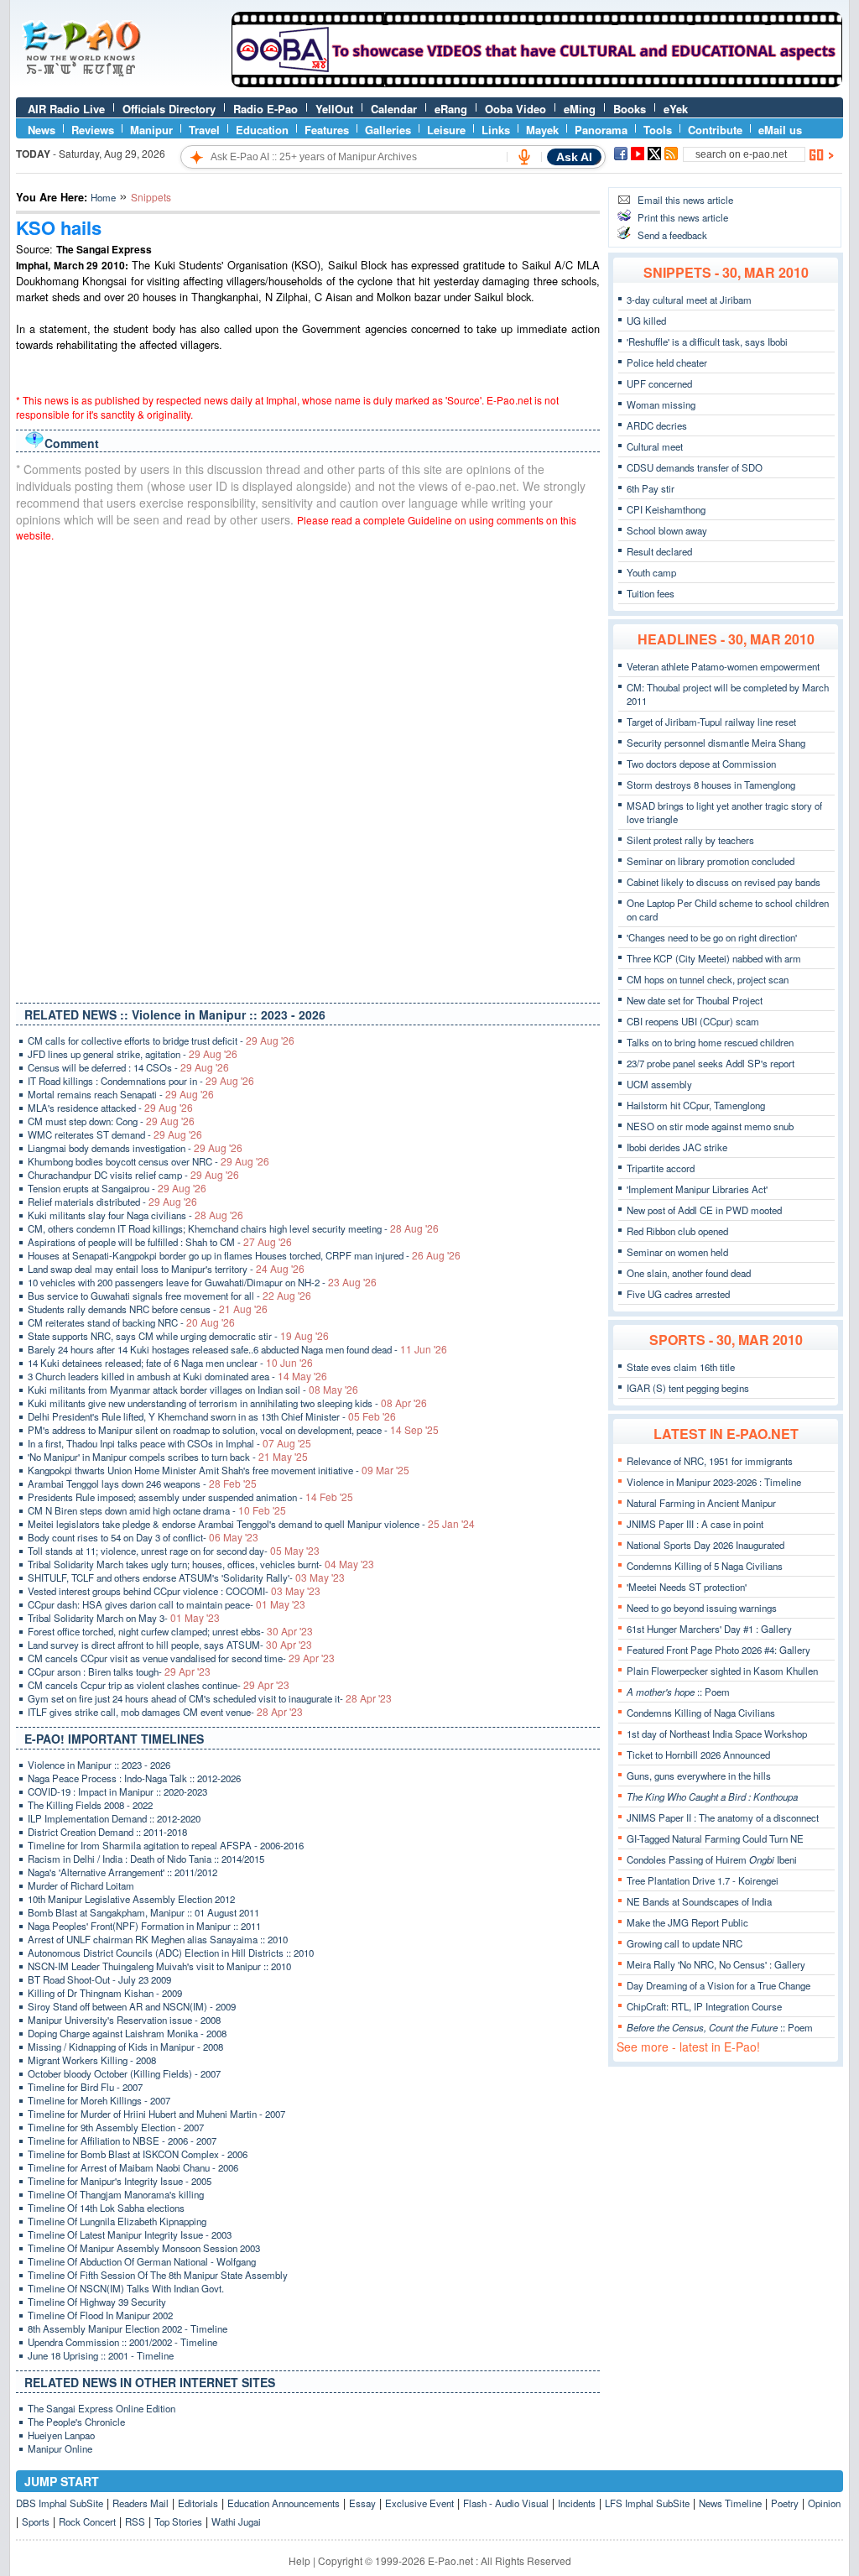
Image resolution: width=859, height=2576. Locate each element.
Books (630, 109)
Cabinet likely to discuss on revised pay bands (724, 882)
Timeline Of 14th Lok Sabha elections (106, 2208)
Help (299, 2560)
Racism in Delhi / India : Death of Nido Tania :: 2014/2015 (146, 1859)
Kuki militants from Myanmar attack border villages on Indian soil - (193, 1390)
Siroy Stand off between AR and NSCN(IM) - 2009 (132, 2006)
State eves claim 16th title (681, 1367)
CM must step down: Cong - (111, 1121)
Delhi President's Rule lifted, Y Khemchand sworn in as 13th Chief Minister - (212, 1416)
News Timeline (730, 2503)
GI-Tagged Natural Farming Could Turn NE (715, 1838)
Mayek (542, 130)
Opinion (824, 2503)
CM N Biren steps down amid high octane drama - (157, 1510)
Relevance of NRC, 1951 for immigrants (710, 1461)
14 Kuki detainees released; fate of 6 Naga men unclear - (170, 1363)
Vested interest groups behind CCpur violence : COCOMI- (174, 1591)
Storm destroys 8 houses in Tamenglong (711, 785)
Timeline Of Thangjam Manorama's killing (116, 2194)
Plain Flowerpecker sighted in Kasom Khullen (722, 1671)
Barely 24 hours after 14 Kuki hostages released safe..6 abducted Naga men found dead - (237, 1349)
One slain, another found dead (689, 1273)
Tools (658, 130)
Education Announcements (284, 2503)
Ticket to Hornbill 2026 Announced (698, 1755)
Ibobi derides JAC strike (677, 1147)
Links (496, 130)
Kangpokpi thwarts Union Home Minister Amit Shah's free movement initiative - (219, 1470)
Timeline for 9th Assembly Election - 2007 (116, 2127)
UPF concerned (659, 383)
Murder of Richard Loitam (81, 1885)
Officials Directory (169, 109)
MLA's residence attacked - (110, 1108)
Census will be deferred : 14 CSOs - (128, 1067)
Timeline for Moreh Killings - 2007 (99, 2100)
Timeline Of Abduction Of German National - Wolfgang (142, 2261)
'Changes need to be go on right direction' (712, 937)
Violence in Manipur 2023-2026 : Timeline (714, 1482)
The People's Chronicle (76, 2422)
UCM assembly (659, 1084)
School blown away (667, 530)
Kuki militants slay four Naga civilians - (135, 1215)
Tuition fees (651, 593)
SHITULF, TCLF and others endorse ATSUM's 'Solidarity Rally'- (186, 1577)
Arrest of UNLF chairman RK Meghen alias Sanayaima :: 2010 (158, 1939)
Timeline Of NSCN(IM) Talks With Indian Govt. (126, 2288)
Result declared (659, 551)
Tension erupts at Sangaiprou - (117, 1188)
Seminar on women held (677, 1252)
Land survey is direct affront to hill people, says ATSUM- (170, 1645)
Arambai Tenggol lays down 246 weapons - (142, 1484)
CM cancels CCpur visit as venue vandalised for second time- (181, 1658)
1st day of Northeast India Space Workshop (717, 1734)
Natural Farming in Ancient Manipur (701, 1503)
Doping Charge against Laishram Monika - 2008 (127, 2033)
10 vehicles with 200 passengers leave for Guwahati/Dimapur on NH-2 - (202, 1282)
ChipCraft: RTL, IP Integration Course (704, 2006)
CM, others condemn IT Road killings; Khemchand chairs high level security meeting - (233, 1228)
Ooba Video (515, 109)
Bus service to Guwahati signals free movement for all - (169, 1296)
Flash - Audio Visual (506, 2503)
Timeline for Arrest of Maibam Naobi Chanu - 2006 (133, 2167)
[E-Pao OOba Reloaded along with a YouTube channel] (537, 83)
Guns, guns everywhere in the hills (699, 1776)
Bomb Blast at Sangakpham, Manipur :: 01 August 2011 (143, 1912)
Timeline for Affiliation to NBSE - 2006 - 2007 (122, 2141)
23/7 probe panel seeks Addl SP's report (711, 1063)
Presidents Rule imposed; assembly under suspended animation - (190, 1497)
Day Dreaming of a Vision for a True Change (718, 1985)
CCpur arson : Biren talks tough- (119, 1671)
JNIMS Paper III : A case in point (695, 1524)
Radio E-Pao (266, 109)
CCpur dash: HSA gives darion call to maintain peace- (167, 1604)
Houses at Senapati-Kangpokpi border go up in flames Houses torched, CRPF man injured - (244, 1255)
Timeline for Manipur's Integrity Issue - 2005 (120, 2181)
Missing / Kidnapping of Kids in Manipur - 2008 (125, 2047)
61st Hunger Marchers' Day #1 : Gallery (709, 1629)
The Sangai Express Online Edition (102, 2408)
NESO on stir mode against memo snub (710, 1126)
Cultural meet (655, 446)
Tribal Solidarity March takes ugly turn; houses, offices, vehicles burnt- (201, 1564)
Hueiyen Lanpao (61, 2435)
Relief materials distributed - (112, 1202)
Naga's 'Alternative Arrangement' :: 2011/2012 (122, 1872)
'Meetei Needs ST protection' (687, 1587)
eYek (676, 109)
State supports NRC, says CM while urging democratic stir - (178, 1336)
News (42, 130)
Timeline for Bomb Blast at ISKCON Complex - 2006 (138, 2154)
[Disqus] (308, 769)
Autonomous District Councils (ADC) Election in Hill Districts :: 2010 (171, 1953)
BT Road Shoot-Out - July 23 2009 (99, 1979)
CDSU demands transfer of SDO (695, 467)
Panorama (601, 130)
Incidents (577, 2503)
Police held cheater (667, 362)
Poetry (785, 2503)
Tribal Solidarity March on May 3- (124, 1618)
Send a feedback (672, 235)
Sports (36, 2521)
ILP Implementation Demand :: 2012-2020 (114, 1818)
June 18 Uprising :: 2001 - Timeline (101, 2355)
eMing (580, 109)
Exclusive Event (419, 2503)
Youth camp (651, 572)
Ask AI (574, 157)
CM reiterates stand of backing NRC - (131, 1322)
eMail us (780, 130)
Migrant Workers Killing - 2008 (92, 2060)
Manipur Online (60, 2448)
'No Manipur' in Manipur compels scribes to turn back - (168, 1457)
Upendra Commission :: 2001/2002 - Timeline (122, 2342)
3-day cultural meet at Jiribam (689, 300)
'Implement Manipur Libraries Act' (697, 1189)
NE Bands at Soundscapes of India (699, 1901)
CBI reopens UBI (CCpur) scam (693, 1021)
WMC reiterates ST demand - (115, 1134)
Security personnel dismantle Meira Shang (716, 743)
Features (327, 130)
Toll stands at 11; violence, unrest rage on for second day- (174, 1551)
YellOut (334, 109)
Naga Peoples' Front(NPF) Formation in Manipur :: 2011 (144, 1926)
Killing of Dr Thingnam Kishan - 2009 (105, 1993)
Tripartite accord (661, 1168)
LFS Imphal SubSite (647, 2503)
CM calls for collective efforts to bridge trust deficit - (161, 1040)
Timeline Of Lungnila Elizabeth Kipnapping (117, 2221)
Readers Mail (141, 2503)
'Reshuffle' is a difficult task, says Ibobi (707, 342)
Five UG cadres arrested (678, 1294)
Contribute (715, 130)
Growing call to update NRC (685, 1943)
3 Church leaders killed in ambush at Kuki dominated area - (177, 1376)
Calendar (394, 109)
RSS (135, 2521)
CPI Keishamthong (666, 509)
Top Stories (178, 2521)
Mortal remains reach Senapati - (121, 1094)
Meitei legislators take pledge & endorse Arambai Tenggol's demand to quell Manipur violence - (251, 1524)
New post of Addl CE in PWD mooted (704, 1210)
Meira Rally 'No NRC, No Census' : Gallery (716, 1964)
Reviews (93, 130)
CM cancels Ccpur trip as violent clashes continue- (159, 1685)
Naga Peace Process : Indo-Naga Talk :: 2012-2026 (134, 1778)
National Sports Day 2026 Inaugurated (705, 1545)
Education (262, 130)
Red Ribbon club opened (677, 1231)
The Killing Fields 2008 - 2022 (90, 1805)
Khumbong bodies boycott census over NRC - (148, 1161)
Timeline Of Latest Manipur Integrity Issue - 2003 (130, 2234)
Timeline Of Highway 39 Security (97, 2302)
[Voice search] (524, 157)
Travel (204, 130)
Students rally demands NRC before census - (148, 1309)
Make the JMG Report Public (687, 1922)
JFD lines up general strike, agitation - (133, 1054)
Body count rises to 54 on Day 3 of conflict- (143, 1537)
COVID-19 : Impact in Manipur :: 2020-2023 (117, 1791)
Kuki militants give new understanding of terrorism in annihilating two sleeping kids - (227, 1403)
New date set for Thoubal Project (695, 1000)
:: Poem (678, 1692)
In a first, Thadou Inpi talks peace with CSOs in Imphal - (169, 1443)
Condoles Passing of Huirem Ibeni (712, 1859)
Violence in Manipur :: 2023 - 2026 (99, 1765)
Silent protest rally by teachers (690, 840)
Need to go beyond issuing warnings (702, 1608)
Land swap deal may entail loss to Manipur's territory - (166, 1269)
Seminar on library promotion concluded (711, 861)
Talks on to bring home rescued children (710, 1042)
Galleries (388, 130)
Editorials (198, 2503)
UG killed (646, 321)
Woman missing (661, 404)
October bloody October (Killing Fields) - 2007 (124, 2073)
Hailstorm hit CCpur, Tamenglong (696, 1105)
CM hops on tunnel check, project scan (708, 979)
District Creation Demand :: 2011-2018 (107, 1832)
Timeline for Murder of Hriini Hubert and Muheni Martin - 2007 (156, 2114)
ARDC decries (657, 425)
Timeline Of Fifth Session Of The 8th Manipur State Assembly (158, 2275)
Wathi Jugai (236, 2521)
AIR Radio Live (66, 109)
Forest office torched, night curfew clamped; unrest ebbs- (170, 1631)
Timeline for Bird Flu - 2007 (85, 2087)
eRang (451, 109)
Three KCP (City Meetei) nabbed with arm (714, 958)
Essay (362, 2503)
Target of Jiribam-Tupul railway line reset (711, 722)
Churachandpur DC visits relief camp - (133, 1175)
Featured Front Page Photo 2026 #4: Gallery (718, 1650)
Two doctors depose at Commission (701, 764)
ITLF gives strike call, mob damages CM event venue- (165, 1712)
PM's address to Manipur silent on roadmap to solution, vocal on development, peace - (233, 1430)
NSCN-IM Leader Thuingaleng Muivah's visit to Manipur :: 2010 (159, 1966)
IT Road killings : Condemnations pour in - (141, 1081)
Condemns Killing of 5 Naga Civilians (705, 1566)
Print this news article (683, 217)
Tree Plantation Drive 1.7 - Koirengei (703, 1880)
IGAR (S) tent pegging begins (688, 1388)
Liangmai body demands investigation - (135, 1148)
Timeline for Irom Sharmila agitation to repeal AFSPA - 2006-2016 (166, 1845)
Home (103, 197)
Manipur (151, 130)
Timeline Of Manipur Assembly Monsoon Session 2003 (144, 2248)
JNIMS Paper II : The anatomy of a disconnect (723, 1817)
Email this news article (685, 200)
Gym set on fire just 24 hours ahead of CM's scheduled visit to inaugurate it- (210, 1698)
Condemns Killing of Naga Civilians (701, 1713)
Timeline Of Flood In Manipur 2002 (100, 2315)
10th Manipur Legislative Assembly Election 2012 (131, 1899)
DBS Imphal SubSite (60, 2503)
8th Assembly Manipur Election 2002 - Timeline (128, 2328)
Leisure (446, 130)
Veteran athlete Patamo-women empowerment (723, 666)
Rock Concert (87, 2521)
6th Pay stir (651, 488)
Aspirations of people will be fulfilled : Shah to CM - (160, 1242)
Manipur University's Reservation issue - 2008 (124, 2020)
